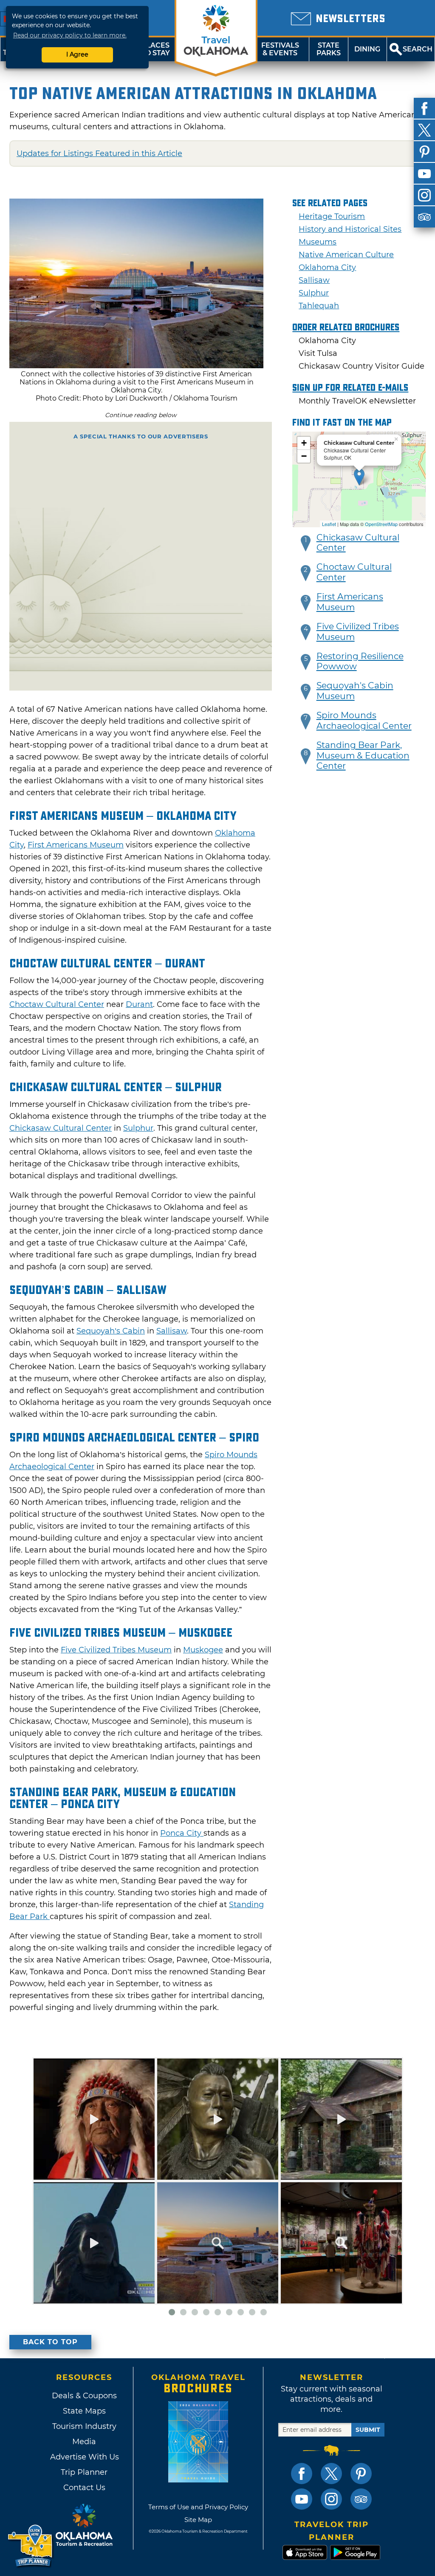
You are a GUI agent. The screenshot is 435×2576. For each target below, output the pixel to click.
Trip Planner (84, 2472)
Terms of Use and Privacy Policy (198, 2507)
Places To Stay (155, 49)
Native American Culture (346, 255)
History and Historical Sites (350, 229)
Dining (367, 49)
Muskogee (203, 1650)
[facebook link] (302, 2474)
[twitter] (424, 130)
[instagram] (424, 195)
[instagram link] (331, 2499)
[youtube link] (302, 2499)
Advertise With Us (84, 2457)
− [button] (304, 456)
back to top (50, 2342)
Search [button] (418, 49)
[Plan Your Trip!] (31, 2546)
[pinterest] (424, 152)
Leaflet (329, 524)
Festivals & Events (280, 49)
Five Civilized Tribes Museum (116, 1650)
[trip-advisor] (424, 217)
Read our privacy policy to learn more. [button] (70, 35)
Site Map (198, 2520)
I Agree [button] (77, 54)
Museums (318, 242)
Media (84, 2442)
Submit (368, 2430)
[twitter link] (331, 2474)
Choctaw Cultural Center (57, 1004)
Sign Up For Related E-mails (350, 388)
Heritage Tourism (332, 216)
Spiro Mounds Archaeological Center (364, 721)
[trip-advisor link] (361, 2499)
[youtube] (424, 173)
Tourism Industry (84, 2426)
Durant (139, 1004)
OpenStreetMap (381, 524)
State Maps (84, 2411)
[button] (306, 543)
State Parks (329, 49)
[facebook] (424, 108)
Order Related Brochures (346, 327)
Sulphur (138, 1128)
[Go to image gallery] (136, 366)
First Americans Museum (76, 845)
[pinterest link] (361, 2474)
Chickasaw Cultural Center (61, 1128)
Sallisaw (172, 1331)
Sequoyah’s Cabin (111, 1331)
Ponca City (182, 1833)
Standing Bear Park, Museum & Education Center (363, 756)
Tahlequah (319, 306)
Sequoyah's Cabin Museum (355, 691)
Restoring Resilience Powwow (360, 661)
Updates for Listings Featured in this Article (99, 154)
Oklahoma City (327, 267)
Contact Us (84, 2488)
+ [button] (304, 443)
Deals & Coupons (84, 2396)
